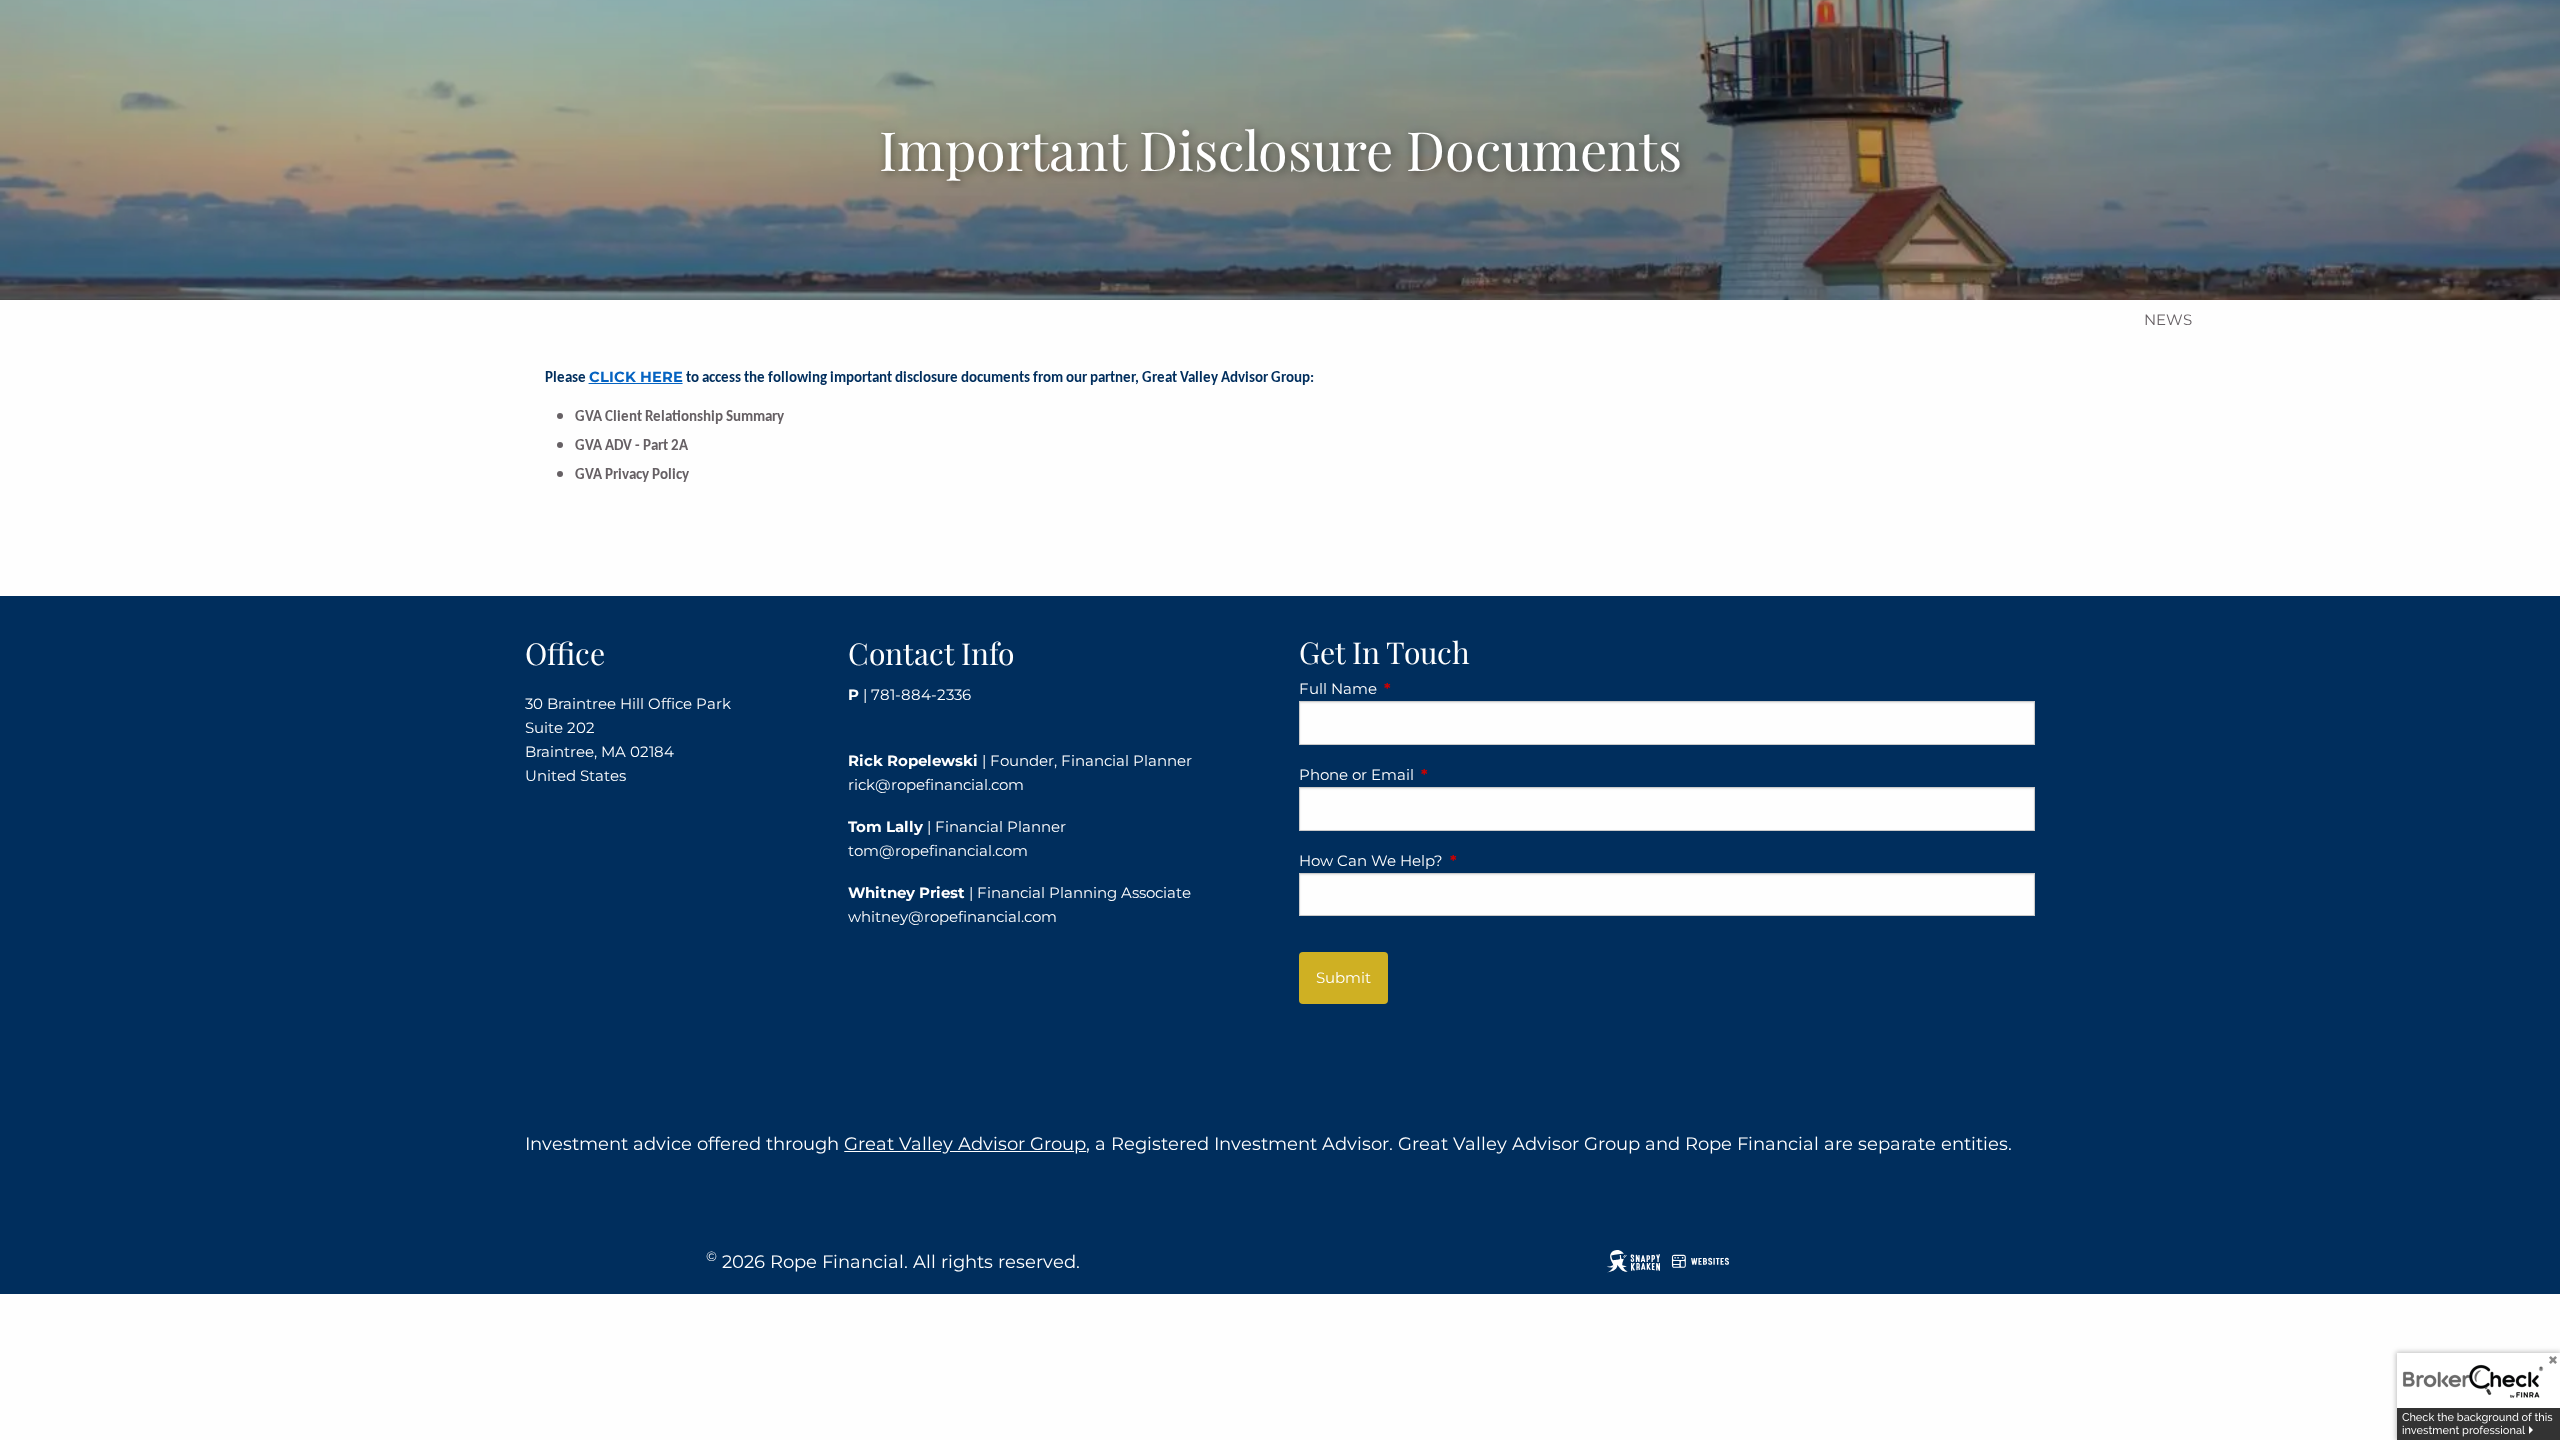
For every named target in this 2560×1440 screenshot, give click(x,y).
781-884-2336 (921, 694)
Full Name (1416, 688)
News (2168, 319)
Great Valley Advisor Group (965, 1144)
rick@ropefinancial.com (936, 784)
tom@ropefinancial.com (938, 850)
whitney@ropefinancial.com (952, 916)
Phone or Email (1434, 774)
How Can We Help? (1449, 860)
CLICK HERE (636, 377)
